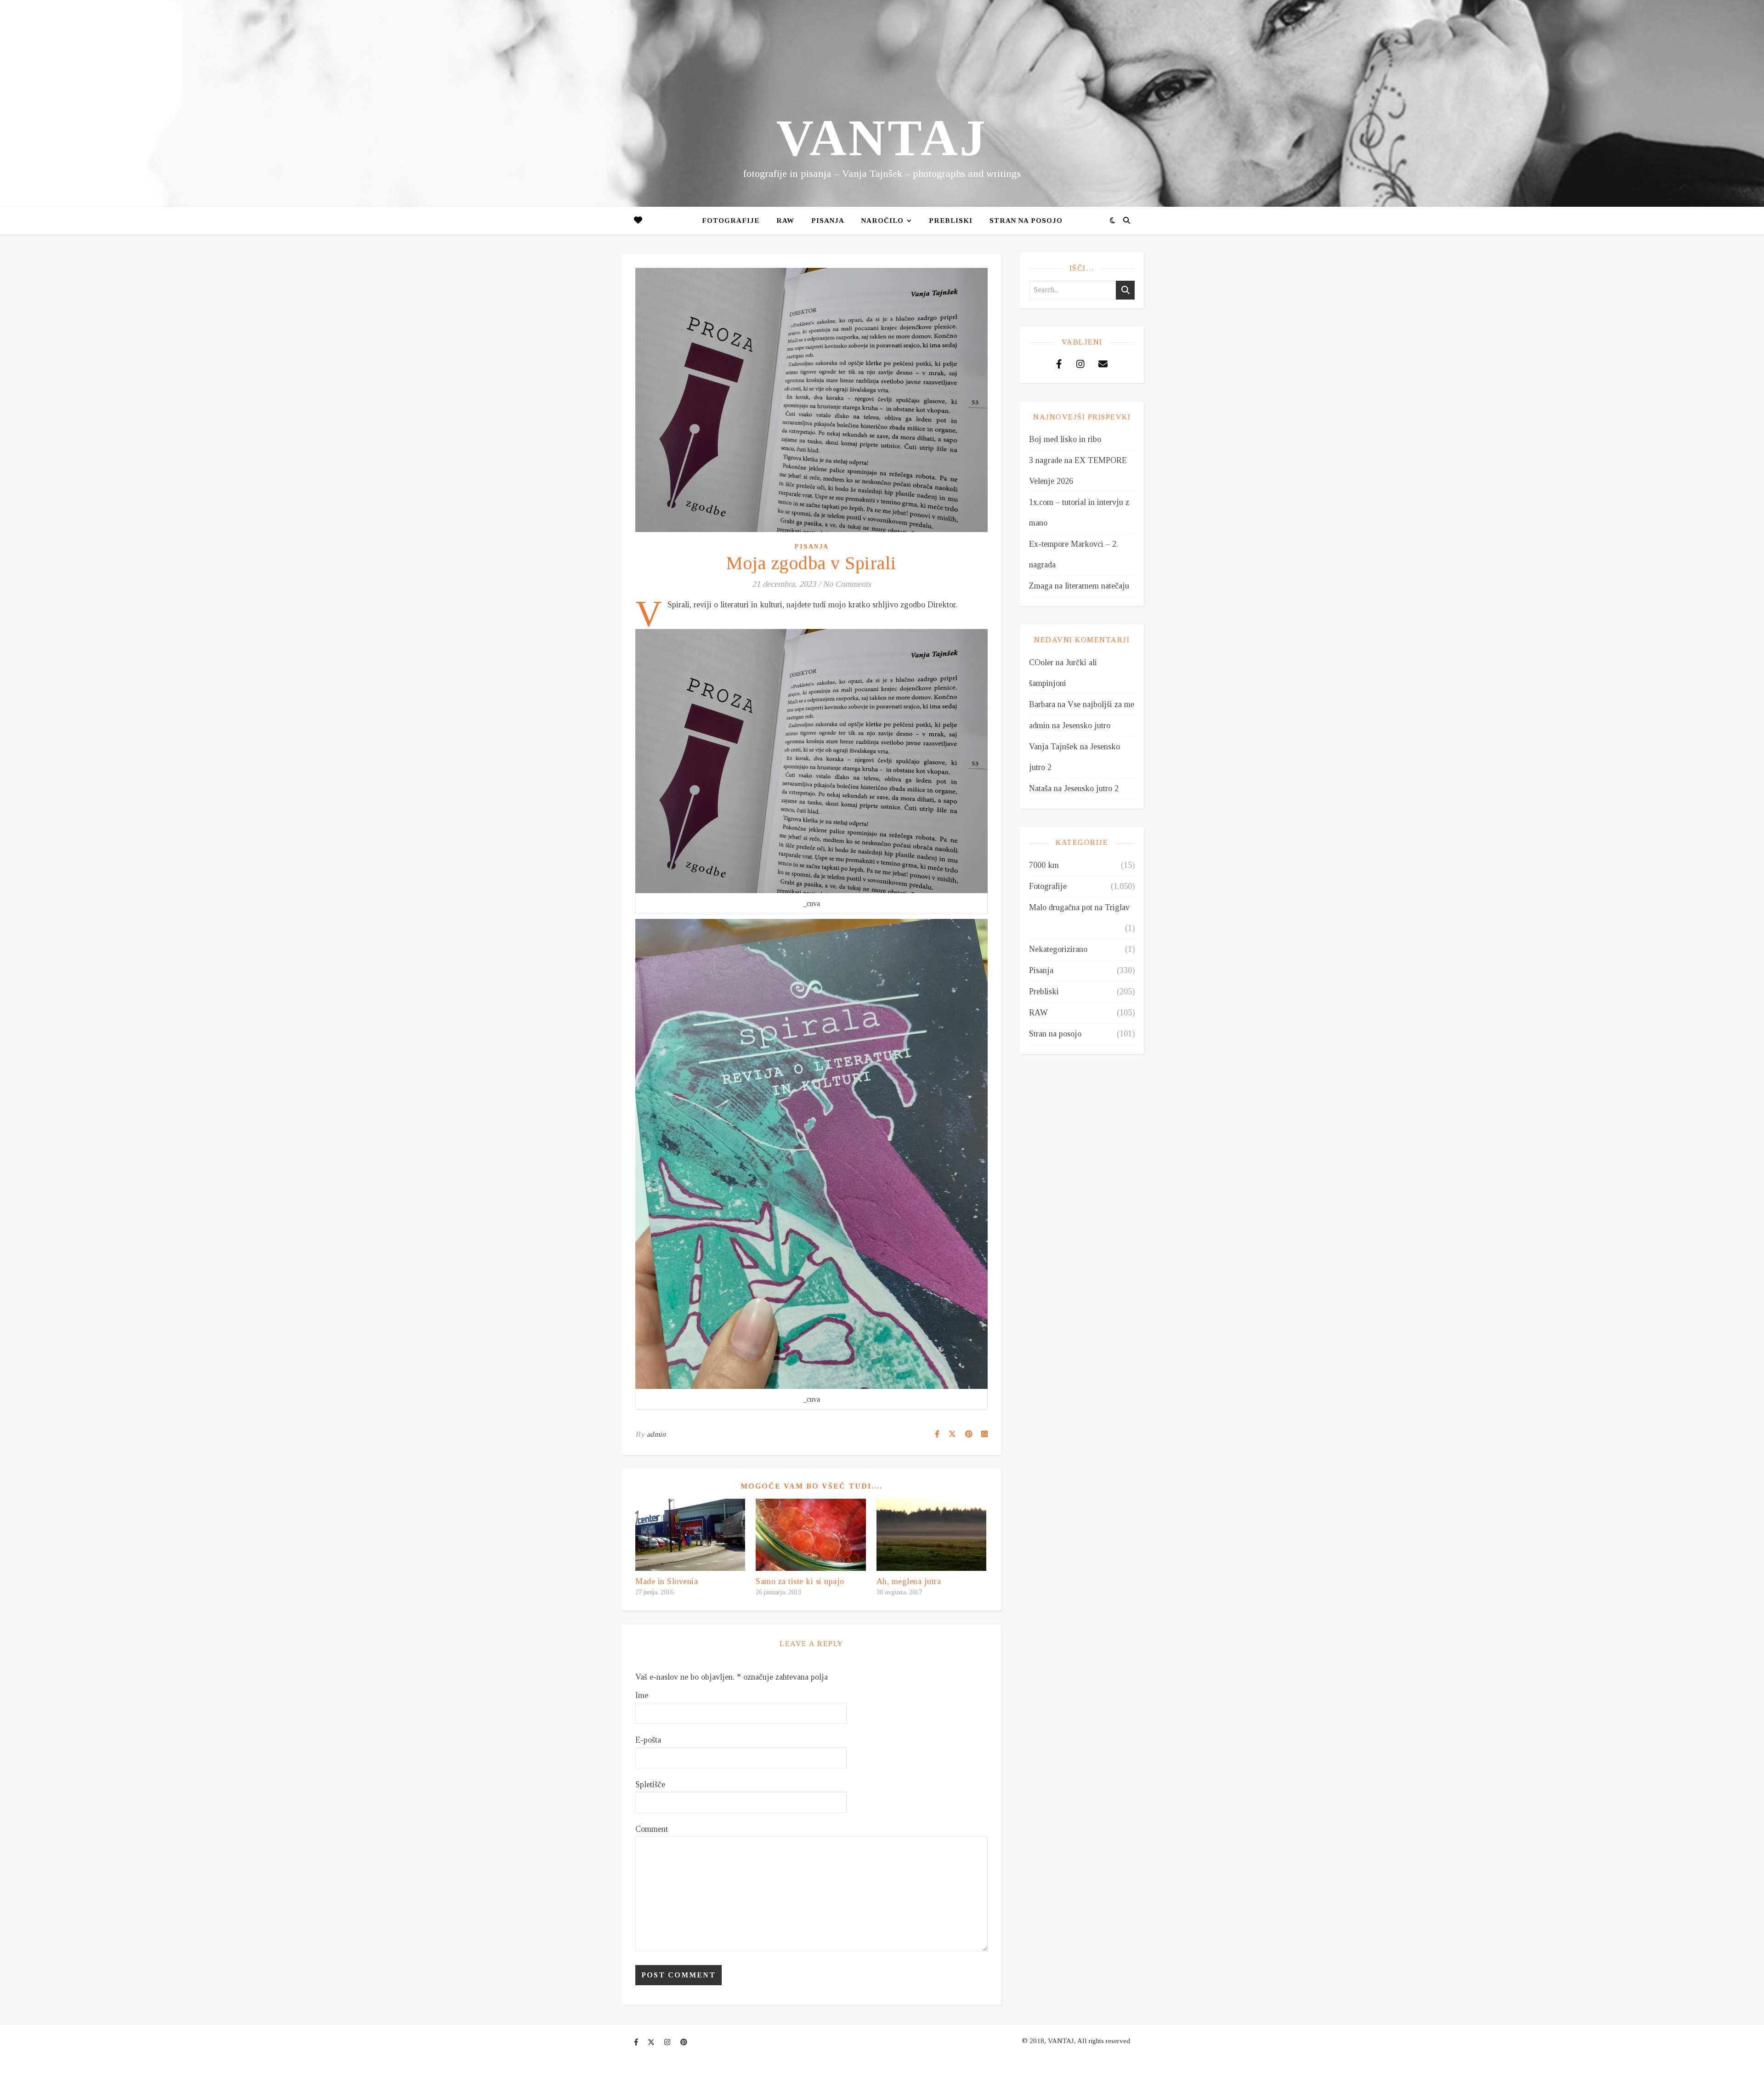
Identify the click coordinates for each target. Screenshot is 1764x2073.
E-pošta (648, 1740)
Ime (642, 1695)
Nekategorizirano (1058, 949)
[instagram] (668, 2042)
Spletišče (650, 1784)
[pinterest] (684, 2042)
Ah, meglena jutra (909, 1581)
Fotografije (731, 221)
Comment (652, 1829)
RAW (785, 221)
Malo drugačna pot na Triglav (1079, 907)
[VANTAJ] (882, 103)
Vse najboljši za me (1101, 704)
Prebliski (951, 221)
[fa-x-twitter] (652, 2042)
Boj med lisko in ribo (1065, 439)
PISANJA (828, 221)
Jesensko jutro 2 (1091, 788)
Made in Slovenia (667, 1581)
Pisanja (812, 547)
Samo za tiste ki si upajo (800, 1581)
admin (656, 1434)
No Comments (847, 584)
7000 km (1044, 865)
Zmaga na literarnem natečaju (1079, 586)
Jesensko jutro (1086, 725)
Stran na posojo (1026, 221)
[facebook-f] (637, 2042)
